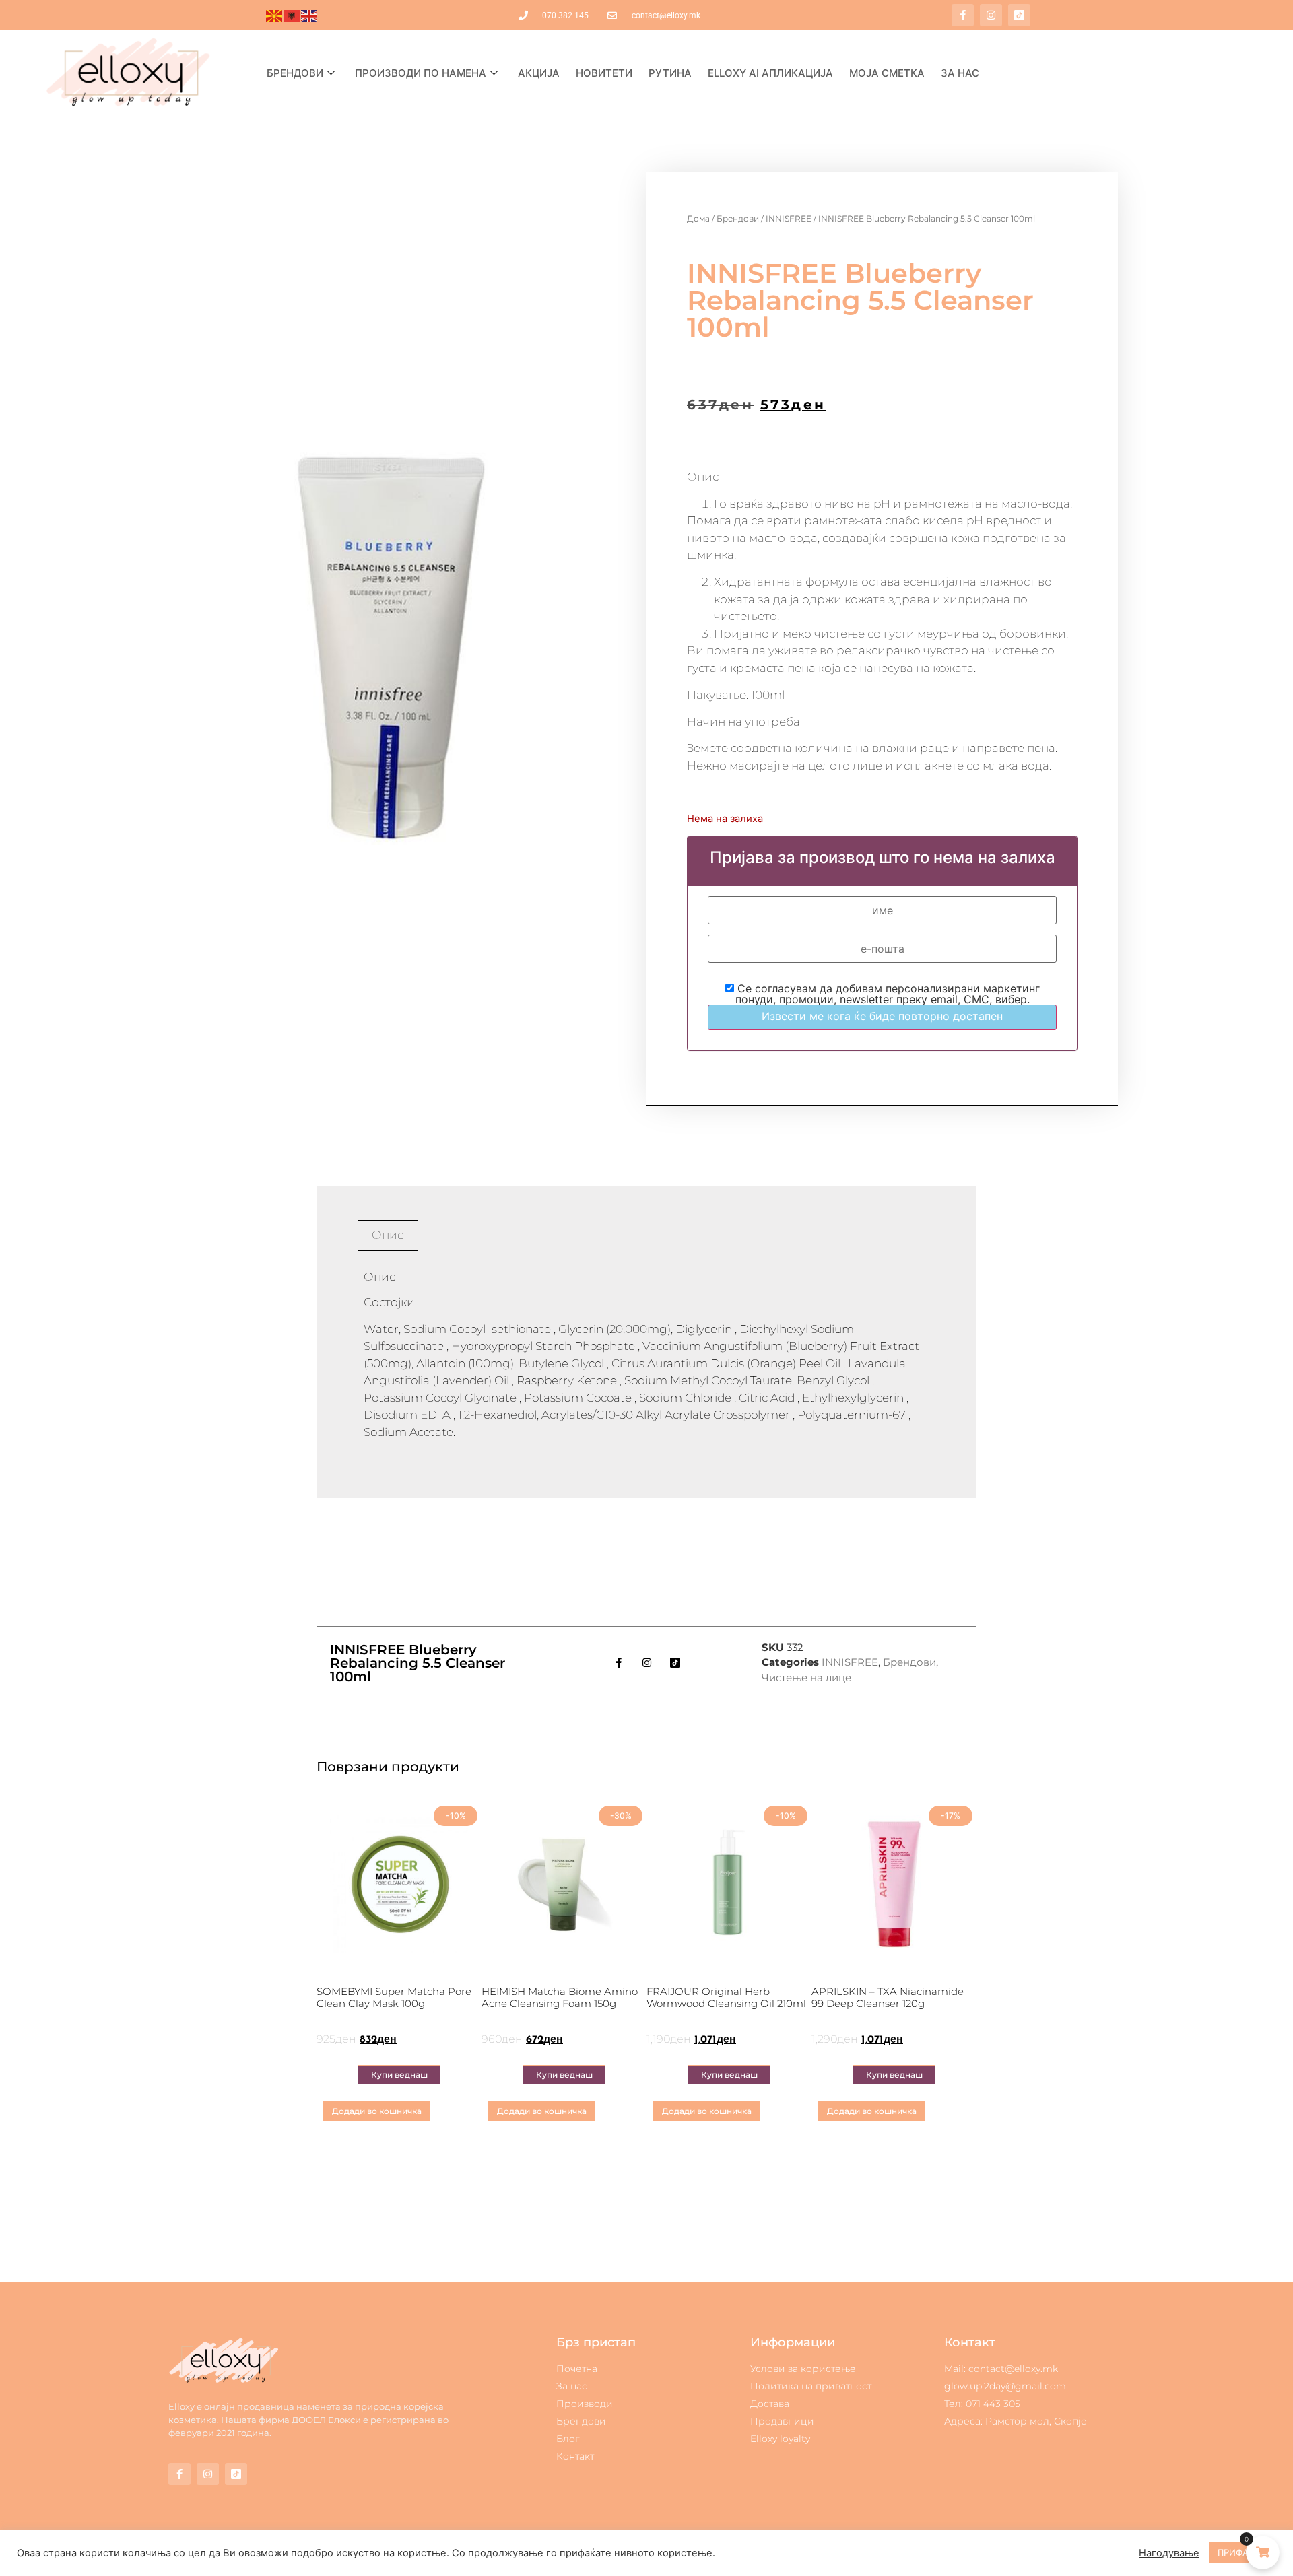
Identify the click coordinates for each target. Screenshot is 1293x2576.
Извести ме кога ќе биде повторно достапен (882, 1016)
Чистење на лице (806, 1677)
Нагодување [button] (1169, 2553)
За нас (960, 73)
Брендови (295, 73)
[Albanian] (292, 15)
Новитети (604, 73)
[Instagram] (991, 15)
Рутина (670, 73)
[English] (310, 15)
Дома (698, 218)
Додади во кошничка (377, 2111)
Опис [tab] (388, 1235)
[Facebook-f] (963, 15)
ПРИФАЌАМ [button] (1243, 2552)
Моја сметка (887, 73)
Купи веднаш (399, 2075)
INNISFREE (789, 218)
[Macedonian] (275, 15)
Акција (539, 73)
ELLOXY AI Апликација (770, 73)
